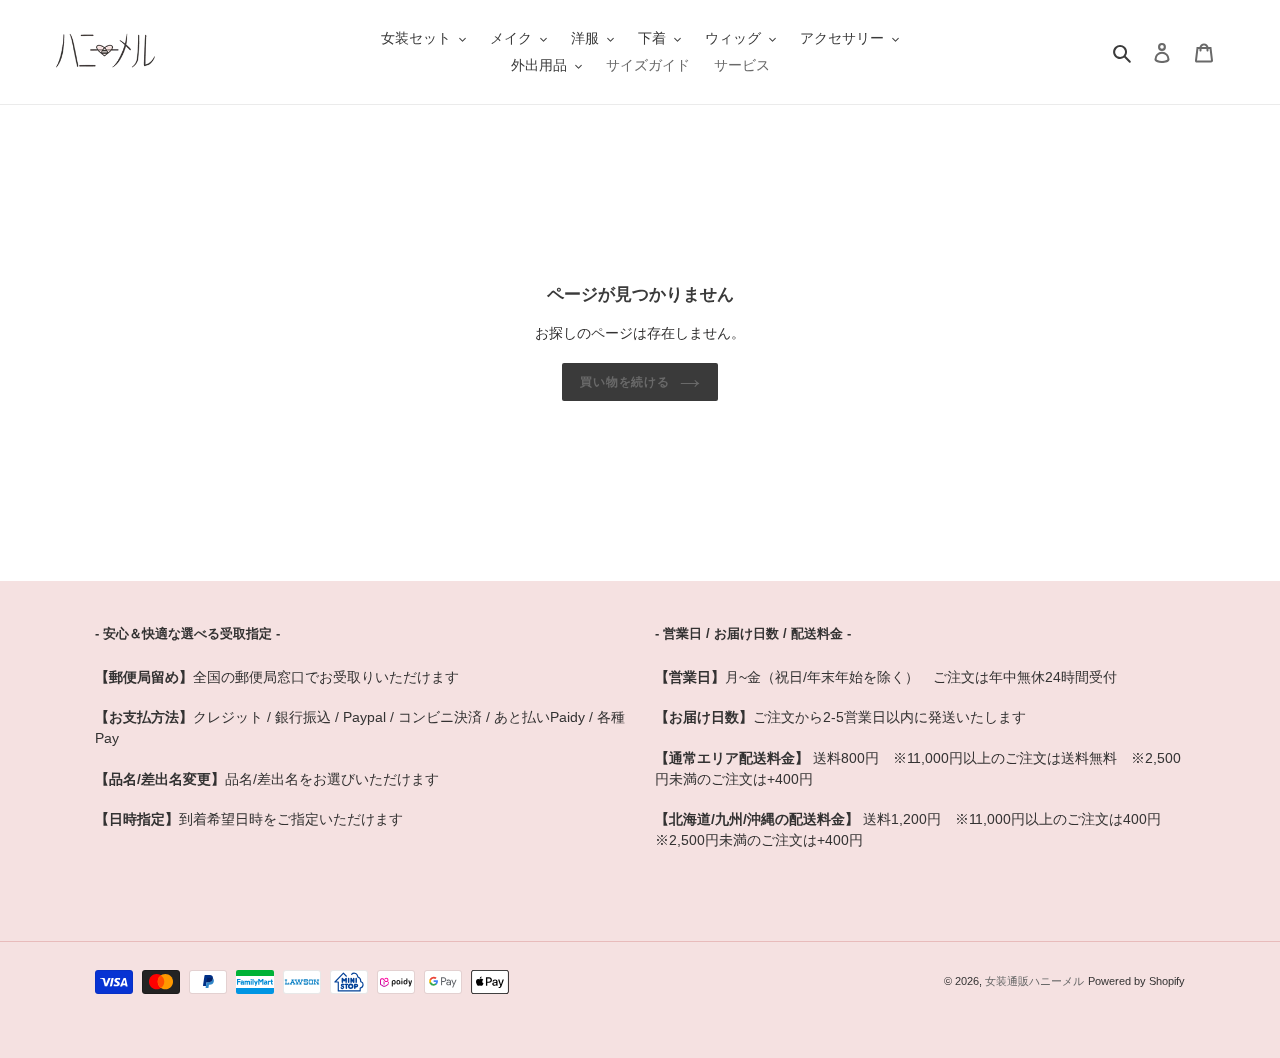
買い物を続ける (625, 382)
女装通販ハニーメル (1034, 981)
